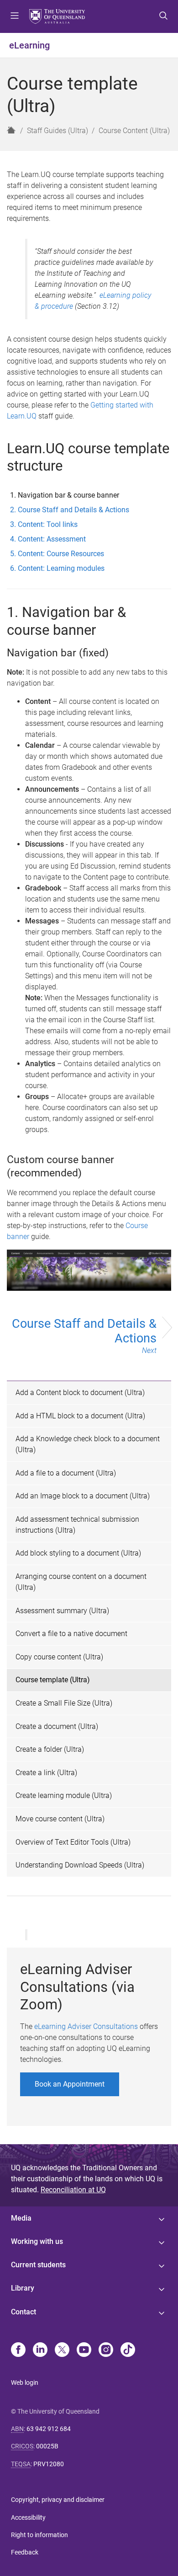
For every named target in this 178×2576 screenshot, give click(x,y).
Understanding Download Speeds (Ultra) (80, 1865)
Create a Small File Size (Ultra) (64, 1703)
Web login (25, 2383)
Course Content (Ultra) (134, 131)
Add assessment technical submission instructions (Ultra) (77, 1525)
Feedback (25, 2552)
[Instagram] (106, 2351)
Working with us (37, 2241)
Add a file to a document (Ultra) (66, 1473)
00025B (47, 2446)
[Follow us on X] (62, 2351)
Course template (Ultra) (53, 1680)
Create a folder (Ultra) (50, 1749)
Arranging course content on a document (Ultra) (81, 1582)
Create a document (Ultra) (57, 1726)
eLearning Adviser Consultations (86, 2026)
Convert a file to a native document (71, 1634)
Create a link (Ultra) (46, 1773)
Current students (38, 2265)
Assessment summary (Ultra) (62, 1611)
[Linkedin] (40, 2351)
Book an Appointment (70, 2084)
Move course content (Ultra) (60, 1819)
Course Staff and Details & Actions (84, 1336)
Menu (15, 16)
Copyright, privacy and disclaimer (58, 2500)
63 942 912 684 (49, 2429)
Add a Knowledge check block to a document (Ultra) (88, 1444)
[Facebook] (18, 2351)
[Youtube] (84, 2351)
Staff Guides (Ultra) (58, 131)
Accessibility (28, 2517)
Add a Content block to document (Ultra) (80, 1393)
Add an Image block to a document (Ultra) (83, 1496)
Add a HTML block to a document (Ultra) (80, 1416)
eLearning (29, 45)
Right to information (39, 2535)
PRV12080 (49, 2464)
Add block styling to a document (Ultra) (78, 1553)
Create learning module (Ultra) (64, 1795)
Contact (24, 2312)
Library (23, 2288)
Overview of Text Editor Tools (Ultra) (73, 1842)
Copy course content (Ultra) (59, 1657)
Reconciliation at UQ (73, 2190)
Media (21, 2218)
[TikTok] (128, 2351)
